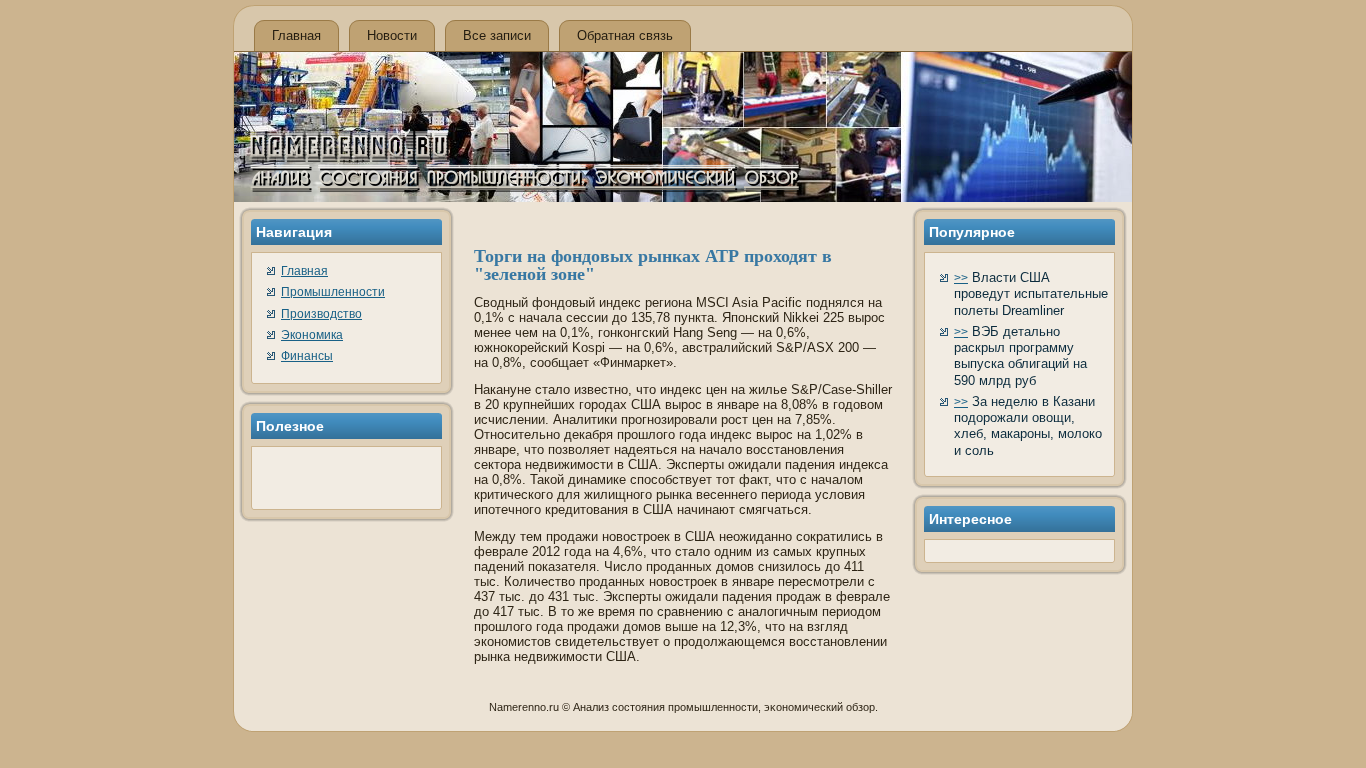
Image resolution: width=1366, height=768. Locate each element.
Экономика (312, 335)
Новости (392, 35)
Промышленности (333, 292)
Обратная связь (625, 35)
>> (961, 278)
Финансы (307, 356)
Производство (321, 314)
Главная (296, 35)
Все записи (497, 35)
